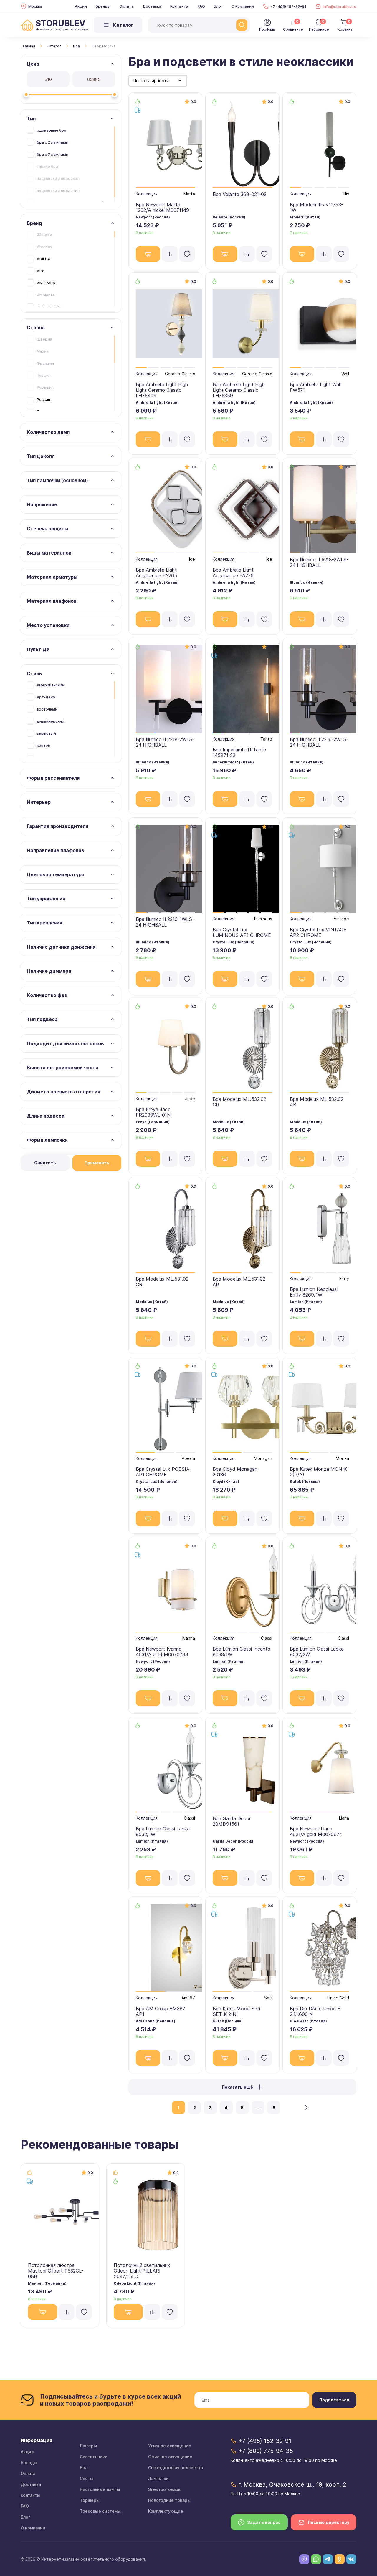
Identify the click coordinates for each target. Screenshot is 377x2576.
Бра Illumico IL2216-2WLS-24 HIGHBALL (319, 742)
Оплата (127, 6)
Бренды (103, 6)
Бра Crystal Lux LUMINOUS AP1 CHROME (242, 932)
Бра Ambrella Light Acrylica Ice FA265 (156, 573)
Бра (76, 46)
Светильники (94, 2457)
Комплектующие (166, 2511)
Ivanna (189, 1638)
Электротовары (165, 2489)
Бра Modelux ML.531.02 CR (162, 1282)
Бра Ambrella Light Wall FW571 (315, 387)
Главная (28, 46)
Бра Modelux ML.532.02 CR (239, 1102)
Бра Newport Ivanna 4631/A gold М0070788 (162, 1652)
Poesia (188, 1458)
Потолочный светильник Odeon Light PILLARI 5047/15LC (142, 2271)
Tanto (266, 739)
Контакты (180, 6)
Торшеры (90, 2500)
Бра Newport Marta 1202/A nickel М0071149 (162, 207)
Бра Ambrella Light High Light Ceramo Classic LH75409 (162, 390)
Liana (344, 1818)
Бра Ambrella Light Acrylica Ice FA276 (233, 573)
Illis (346, 194)
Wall (345, 374)
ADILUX (44, 259)
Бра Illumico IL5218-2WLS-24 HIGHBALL (319, 562)
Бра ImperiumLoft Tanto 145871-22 (239, 752)
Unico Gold (338, 1998)
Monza (342, 1458)
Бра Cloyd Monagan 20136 (235, 1472)
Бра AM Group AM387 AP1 (161, 2011)
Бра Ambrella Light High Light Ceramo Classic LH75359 (239, 390)
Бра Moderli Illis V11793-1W (316, 207)
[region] (71, 164)
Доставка (152, 6)
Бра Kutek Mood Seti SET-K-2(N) (236, 2011)
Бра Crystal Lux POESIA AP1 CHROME (163, 1472)
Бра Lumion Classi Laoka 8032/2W (317, 1652)
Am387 (188, 1998)
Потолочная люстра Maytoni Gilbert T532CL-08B (56, 2271)
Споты (87, 2478)
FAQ (201, 6)
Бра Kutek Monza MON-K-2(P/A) (319, 1472)
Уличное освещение (170, 2446)
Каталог (54, 46)
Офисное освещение (170, 2457)
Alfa (41, 271)
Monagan (263, 1458)
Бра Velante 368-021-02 (240, 194)
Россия (43, 399)
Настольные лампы (100, 2489)
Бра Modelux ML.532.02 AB (317, 1102)
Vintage (341, 919)
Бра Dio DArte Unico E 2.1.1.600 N (315, 2011)
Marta (189, 194)
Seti (268, 1998)
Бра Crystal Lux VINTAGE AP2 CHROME (318, 932)
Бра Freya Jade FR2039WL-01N (153, 1112)
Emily (344, 1278)
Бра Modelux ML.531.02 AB (239, 1282)
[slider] (26, 94)
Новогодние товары (169, 2500)
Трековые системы (100, 2511)
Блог (218, 6)
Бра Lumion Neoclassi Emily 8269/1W (314, 1292)
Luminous (263, 919)
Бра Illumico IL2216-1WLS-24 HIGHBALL (165, 922)
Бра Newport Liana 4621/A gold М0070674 (316, 1831)
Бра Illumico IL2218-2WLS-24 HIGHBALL (165, 742)
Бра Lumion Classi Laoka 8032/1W (163, 1831)
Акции (81, 6)
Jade (190, 1099)
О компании (243, 6)
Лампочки (158, 2478)
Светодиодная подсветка (176, 2468)
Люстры (88, 2446)
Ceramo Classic (180, 374)
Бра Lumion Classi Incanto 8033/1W (242, 1652)
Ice (192, 559)
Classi (267, 1638)
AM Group (46, 283)
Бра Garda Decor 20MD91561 (232, 1821)
